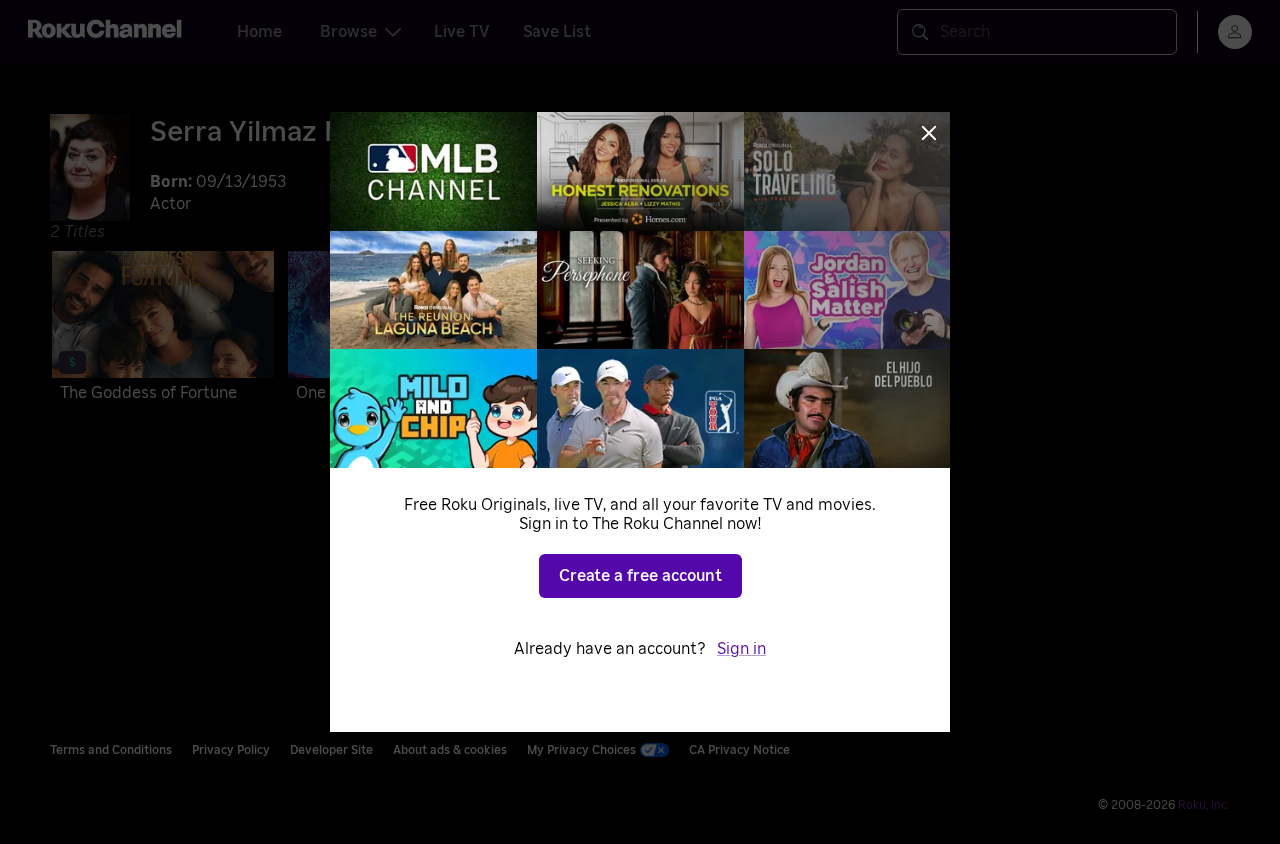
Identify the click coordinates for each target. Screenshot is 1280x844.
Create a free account (640, 576)
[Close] (929, 133)
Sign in (741, 649)
